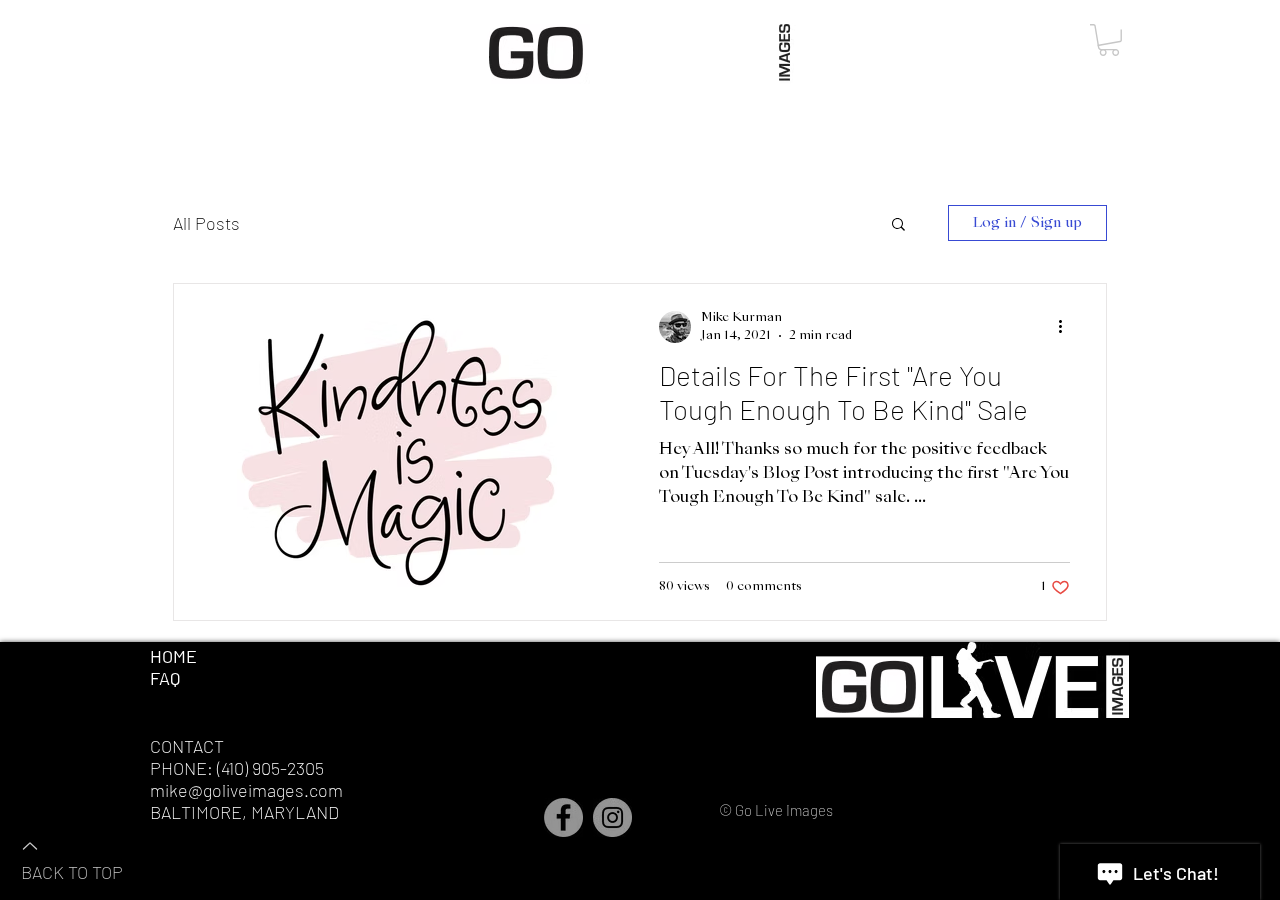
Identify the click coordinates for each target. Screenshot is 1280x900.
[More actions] (1067, 327)
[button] (1109, 40)
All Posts (206, 223)
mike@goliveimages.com (246, 790)
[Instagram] (612, 817)
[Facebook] (563, 817)
